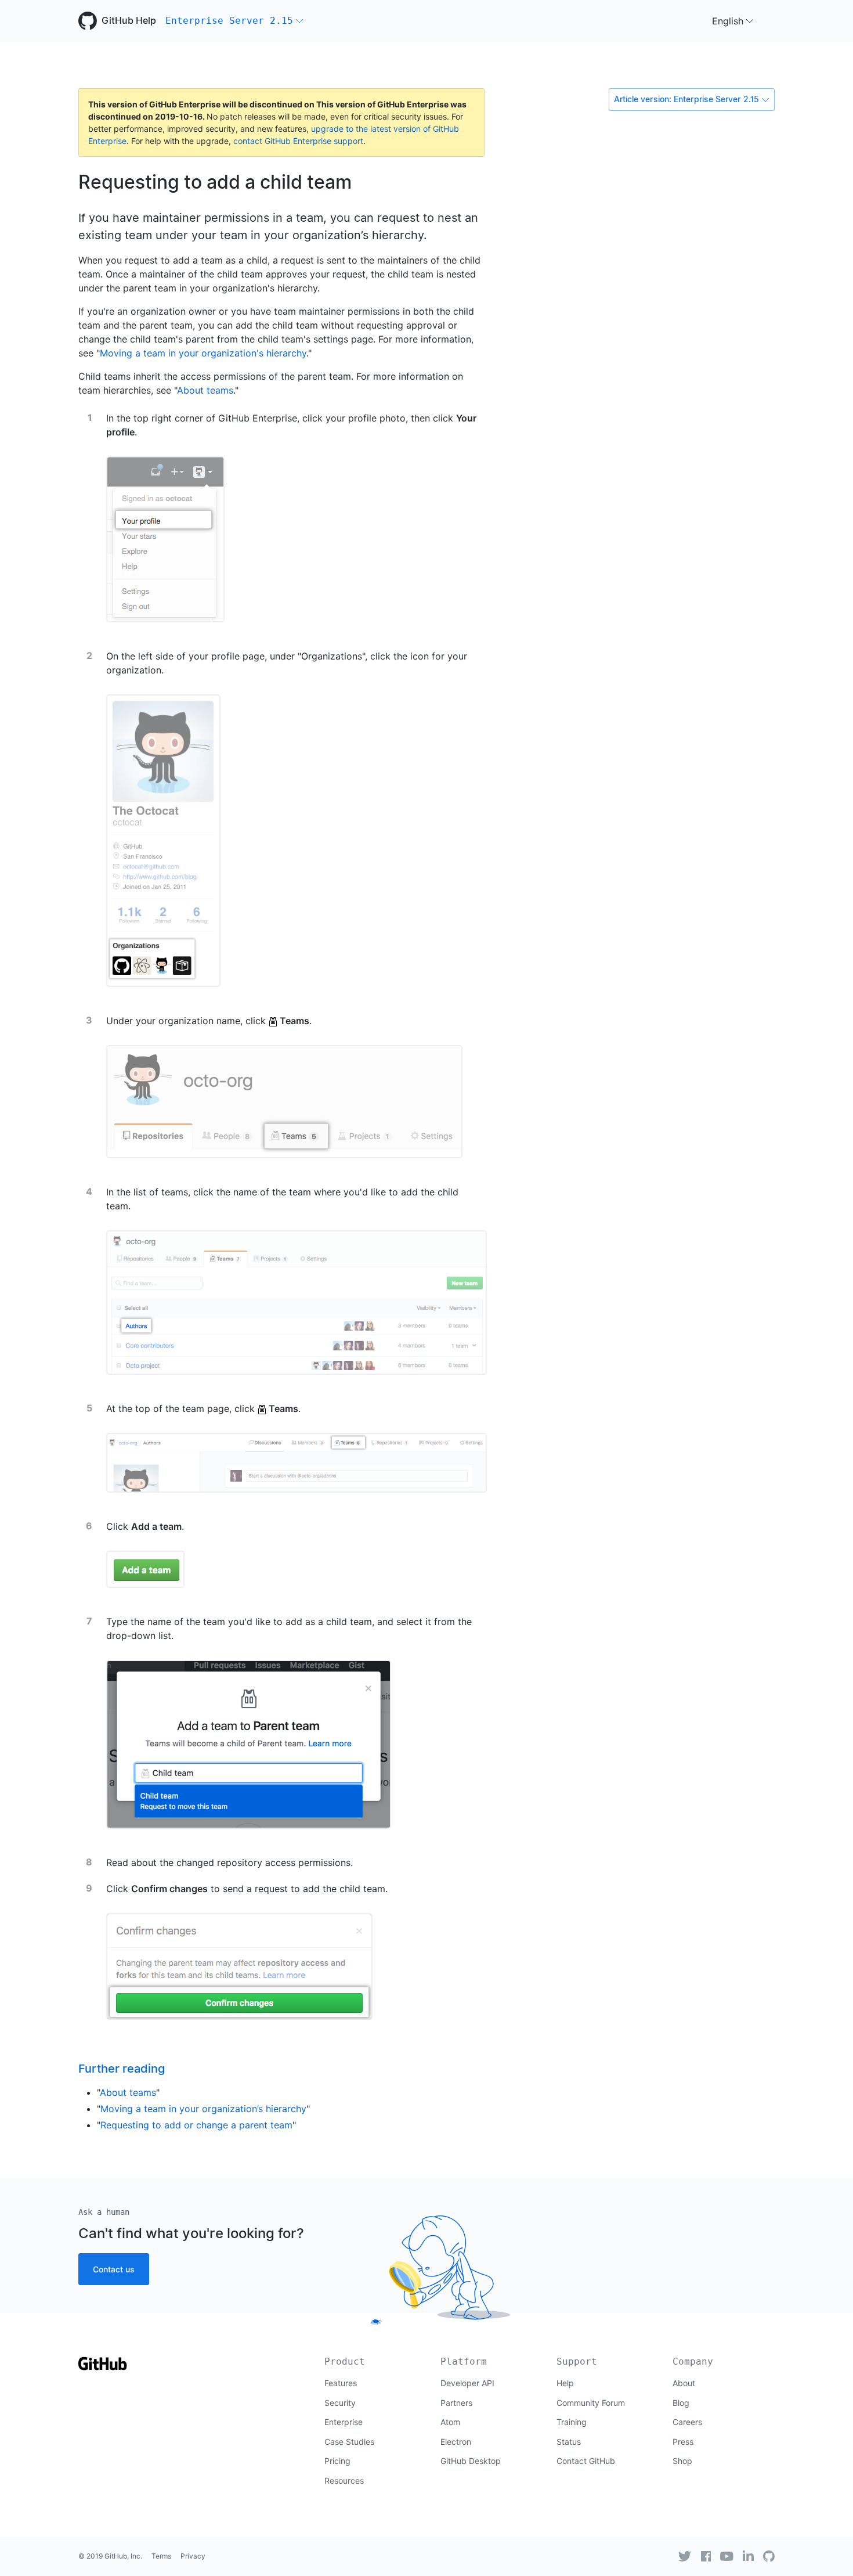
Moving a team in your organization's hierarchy (203, 353)
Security (340, 2403)
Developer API (467, 2383)
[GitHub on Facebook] (706, 2556)
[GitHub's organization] (769, 2556)
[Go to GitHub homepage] (103, 2367)
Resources (344, 2480)
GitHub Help (129, 21)
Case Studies (349, 2442)
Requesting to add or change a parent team (196, 2125)
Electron (456, 2442)
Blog (681, 2403)
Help (565, 2383)
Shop (682, 2461)
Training (572, 2422)
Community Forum (591, 2403)
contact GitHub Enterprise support (298, 141)
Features (341, 2383)
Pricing (337, 2461)
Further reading (122, 2069)
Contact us (114, 2269)
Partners (456, 2403)
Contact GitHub (586, 2461)
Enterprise (344, 2422)
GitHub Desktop (471, 2461)
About (684, 2383)
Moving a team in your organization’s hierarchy (203, 2109)
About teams (205, 390)
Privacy (193, 2556)
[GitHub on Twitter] (685, 2556)
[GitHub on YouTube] (727, 2556)
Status (569, 2442)
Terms (161, 2556)
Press (683, 2442)
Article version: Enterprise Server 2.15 (686, 99)
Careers (687, 2422)
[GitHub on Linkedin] (748, 2556)
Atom (450, 2422)
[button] (234, 21)
